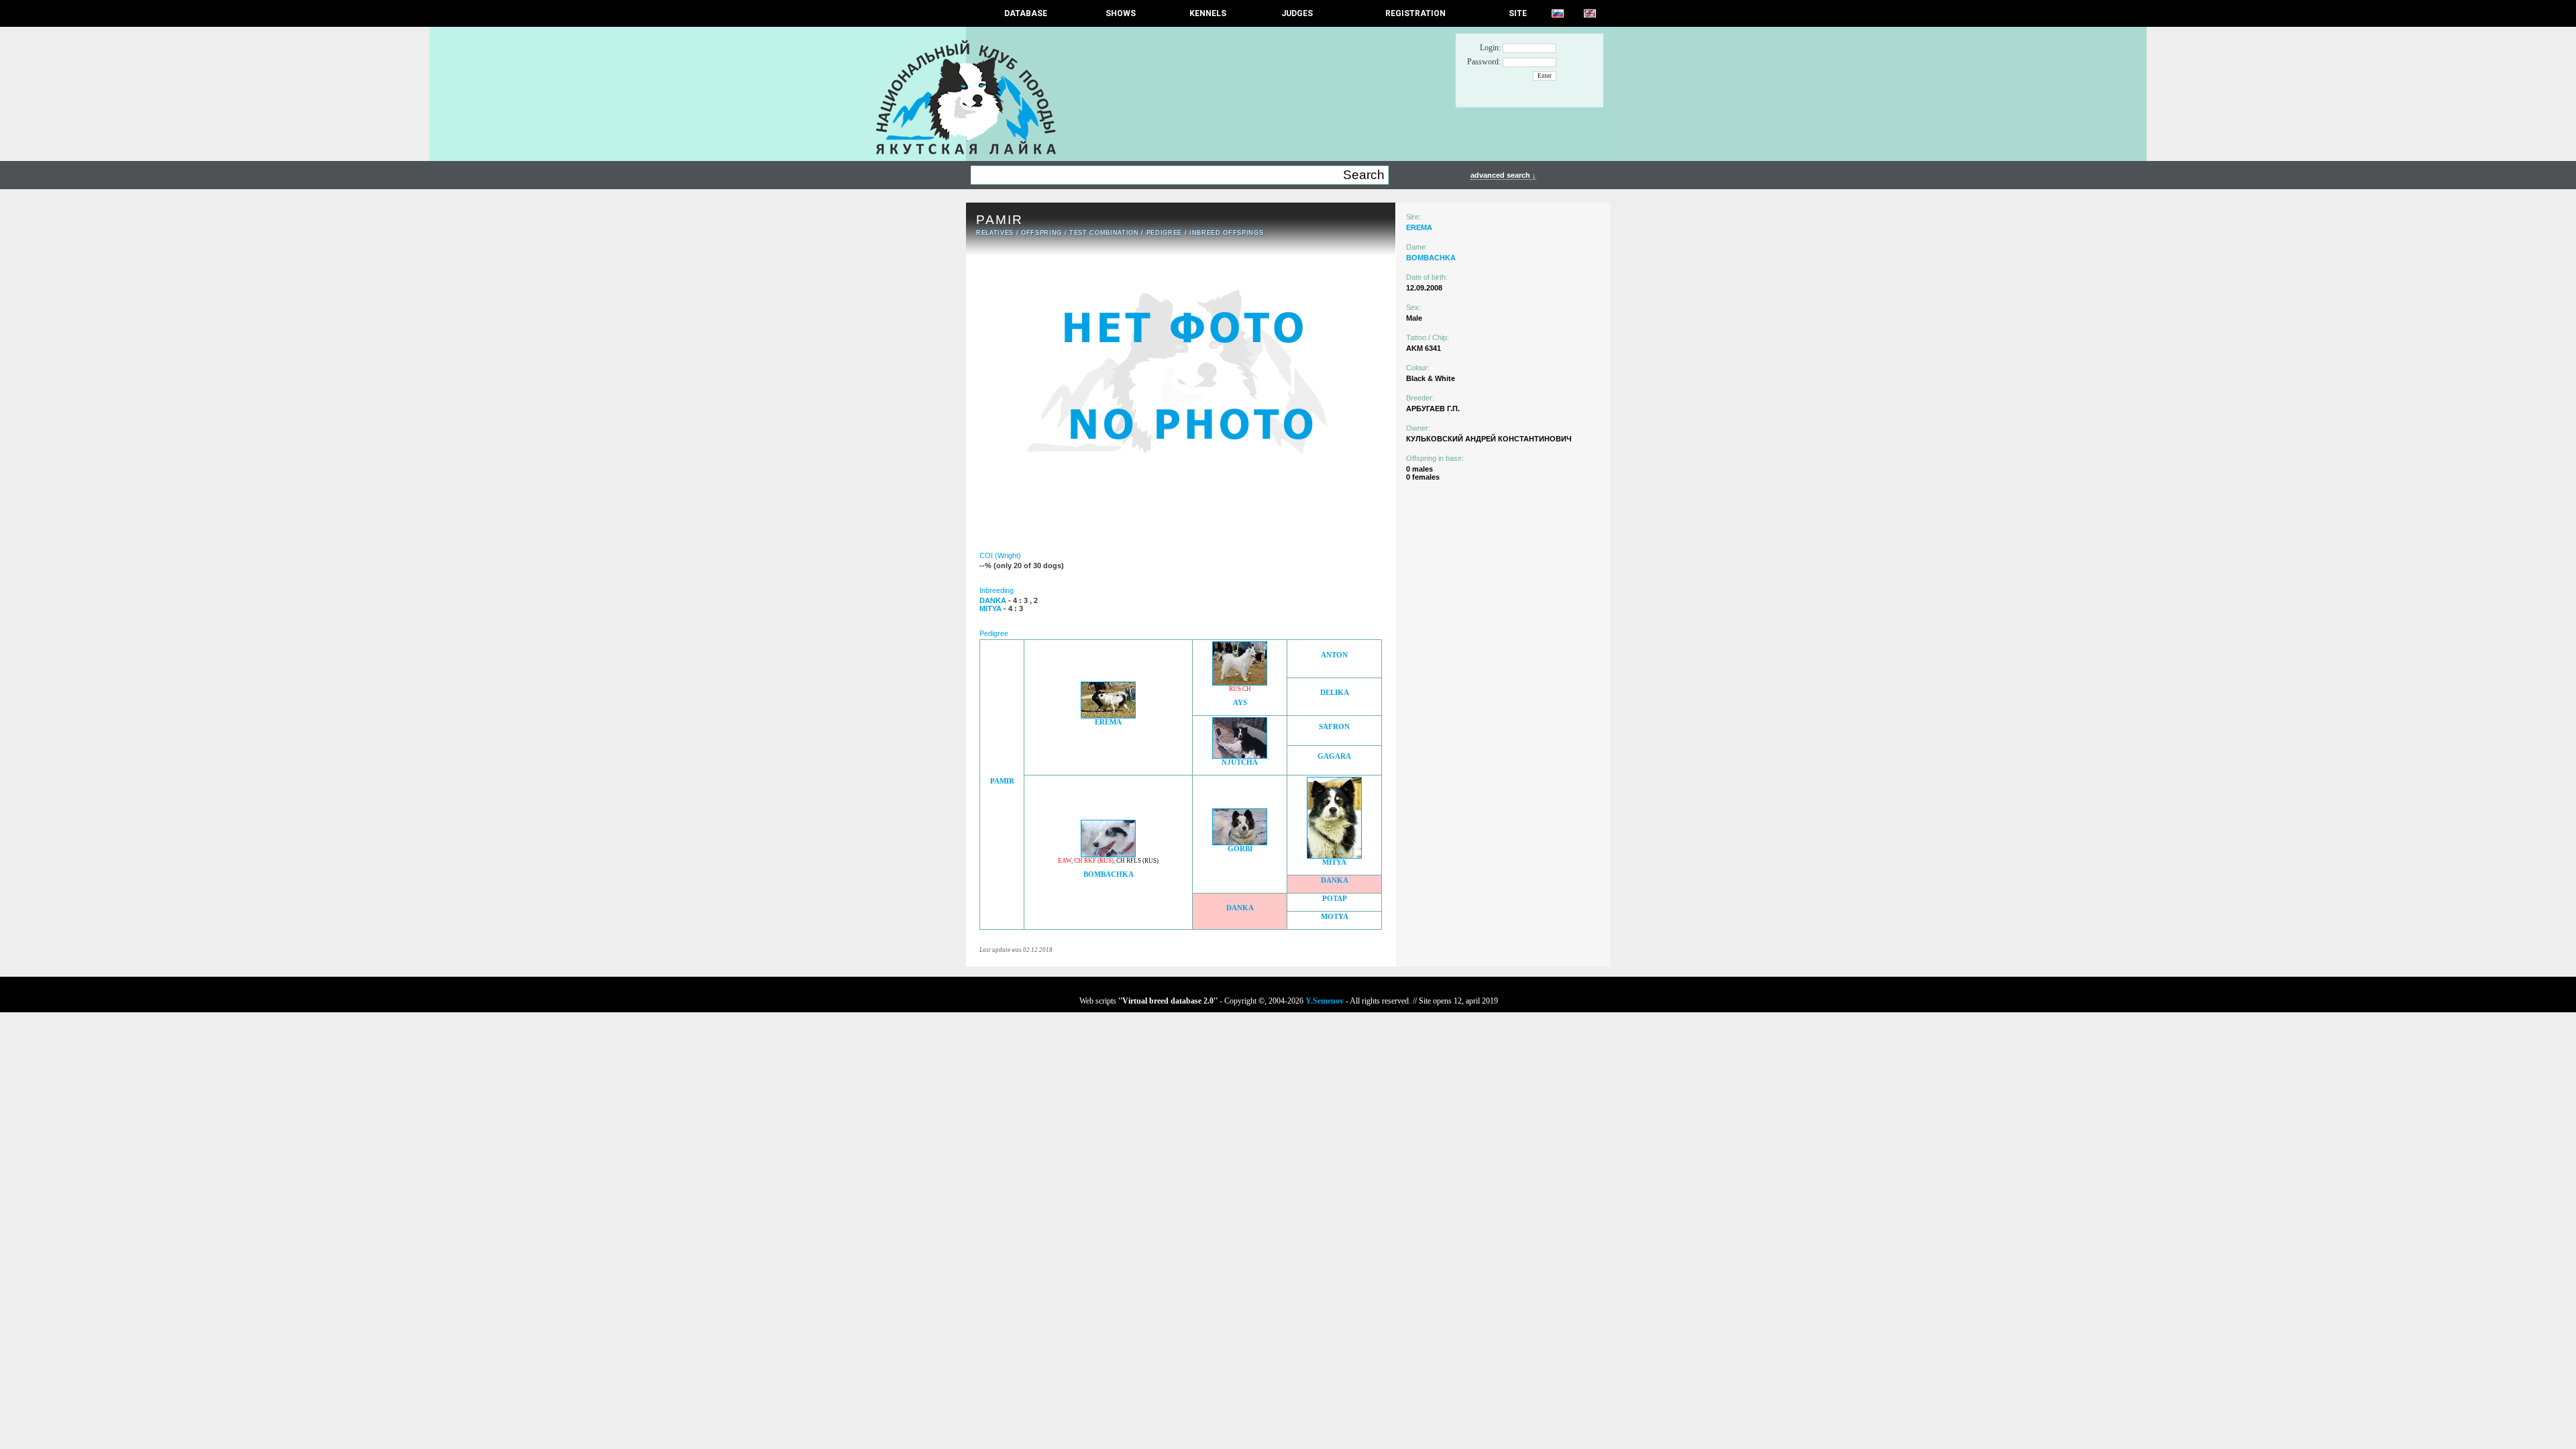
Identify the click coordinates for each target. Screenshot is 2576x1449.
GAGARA (1334, 756)
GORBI (1240, 849)
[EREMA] (1108, 715)
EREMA (1108, 722)
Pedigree (1164, 233)
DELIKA (1335, 693)
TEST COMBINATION (1104, 233)
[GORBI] (1240, 842)
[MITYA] (1334, 855)
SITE (1518, 13)
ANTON (1334, 655)
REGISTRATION (1415, 13)
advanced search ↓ (1503, 175)
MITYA (1334, 862)
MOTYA (1335, 917)
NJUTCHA (1240, 762)
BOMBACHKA (1109, 874)
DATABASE (1026, 13)
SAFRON (1334, 727)
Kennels (1208, 13)
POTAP (1335, 899)
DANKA (1335, 880)
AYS (1240, 703)
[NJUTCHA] (1240, 755)
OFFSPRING (1041, 233)
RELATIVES (995, 233)
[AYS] (1240, 682)
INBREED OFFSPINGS (1226, 233)
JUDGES (1297, 13)
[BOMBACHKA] (1108, 854)
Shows (1121, 13)
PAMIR (1002, 781)
